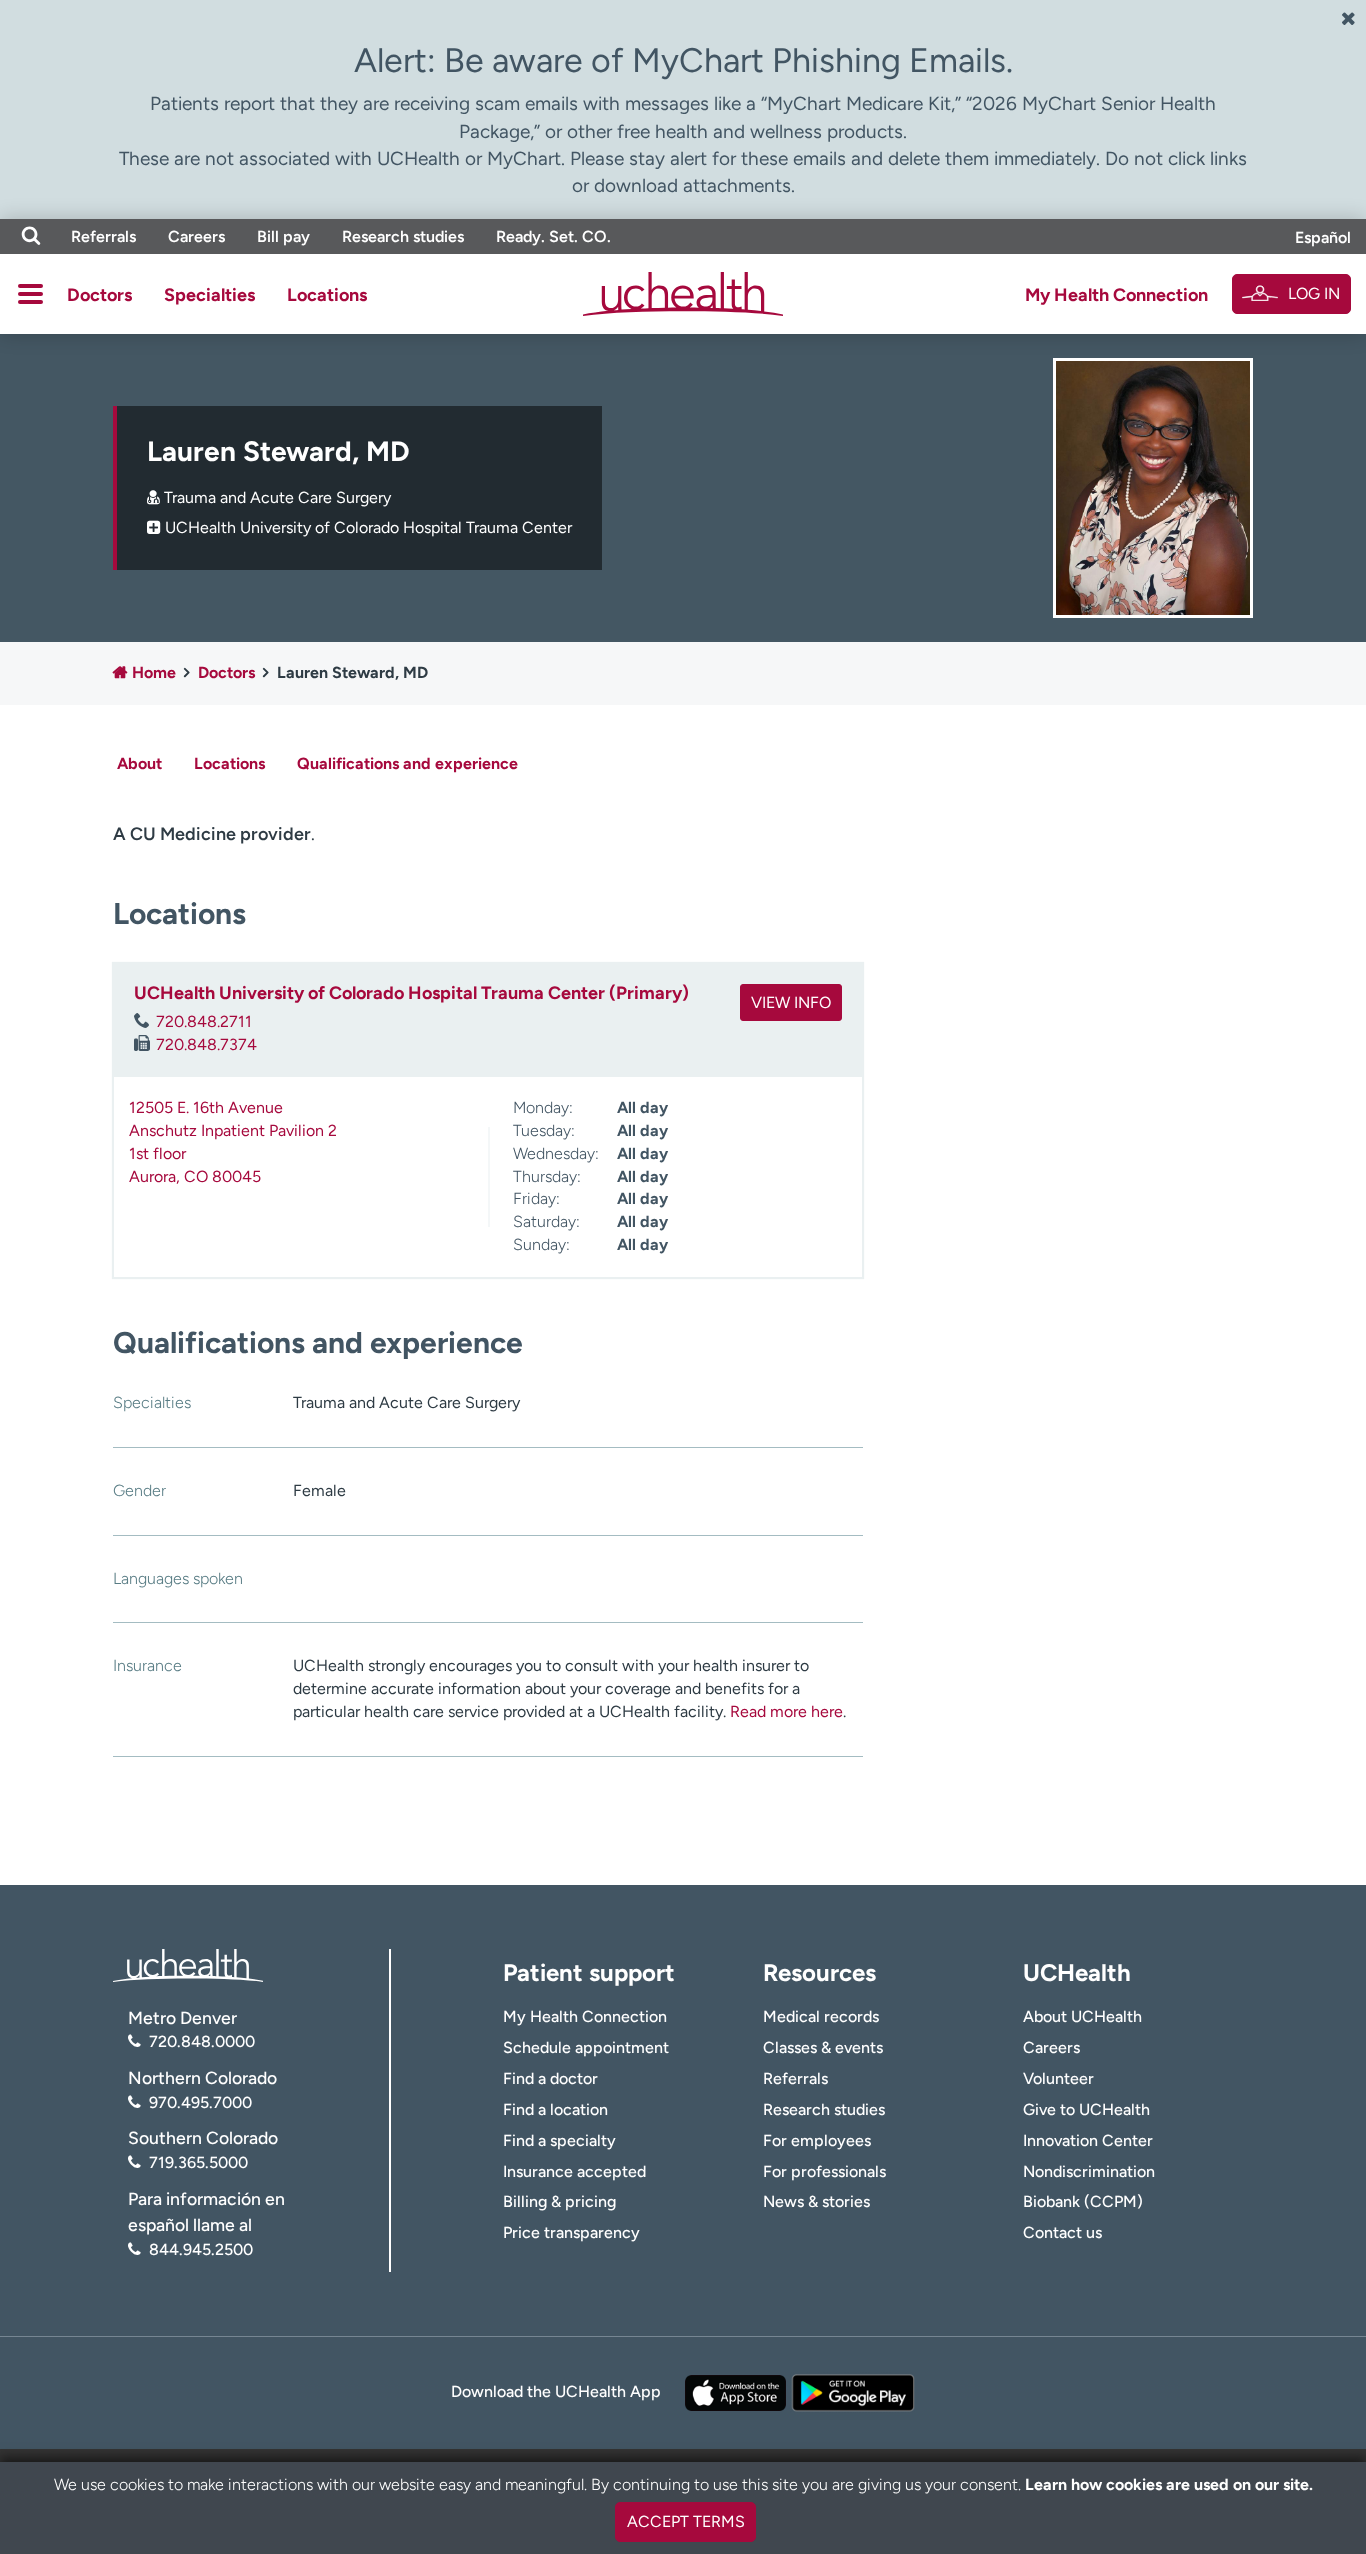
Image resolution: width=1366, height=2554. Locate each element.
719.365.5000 (198, 2162)
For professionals (824, 2171)
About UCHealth (1082, 2016)
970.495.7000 (200, 2102)
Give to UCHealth (1086, 2109)
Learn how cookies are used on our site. (1169, 2484)
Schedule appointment (586, 2047)
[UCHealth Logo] (188, 1963)
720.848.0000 (202, 2041)
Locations (327, 295)
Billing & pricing (559, 2201)
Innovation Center (1088, 2140)
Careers (196, 236)
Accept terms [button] (686, 2521)
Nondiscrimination (1089, 2171)
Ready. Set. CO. (553, 236)
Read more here (786, 1711)
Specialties (209, 295)
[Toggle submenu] (30, 294)
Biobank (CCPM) (1083, 2201)
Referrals (103, 236)
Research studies (403, 236)
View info (791, 1002)
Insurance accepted (574, 2171)
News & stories (816, 2201)
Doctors (99, 295)
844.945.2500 (201, 2249)
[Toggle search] (31, 236)
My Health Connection (1116, 295)
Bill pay (283, 236)
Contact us (1062, 2232)
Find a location (555, 2109)
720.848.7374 (206, 1044)
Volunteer (1058, 2078)
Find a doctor (550, 2078)
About (139, 763)
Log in (1314, 293)
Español (1323, 237)
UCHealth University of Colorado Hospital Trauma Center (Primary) (411, 993)
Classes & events (823, 2047)
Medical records (821, 2016)
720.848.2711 (204, 1021)
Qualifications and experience (407, 763)
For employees (817, 2140)
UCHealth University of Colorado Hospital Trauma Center (368, 527)
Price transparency (571, 2232)
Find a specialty (559, 2140)
